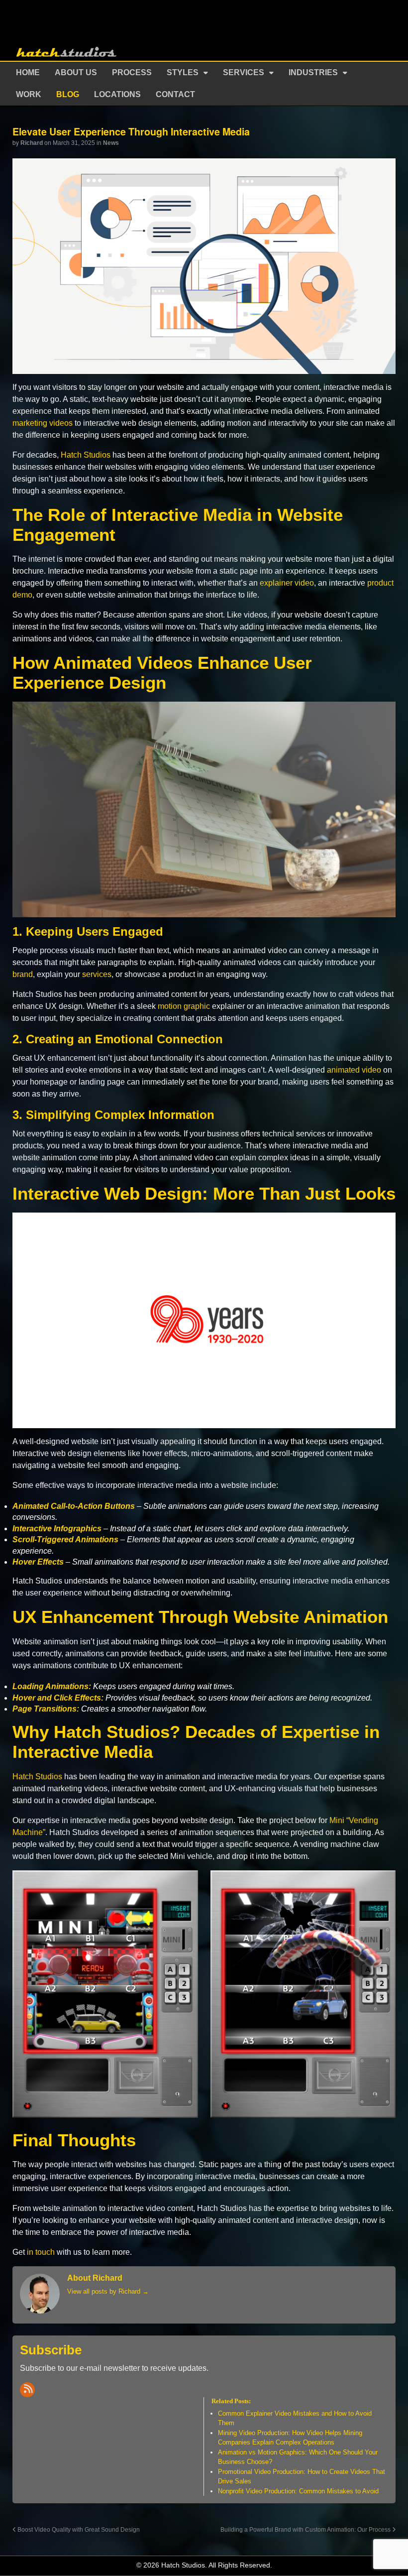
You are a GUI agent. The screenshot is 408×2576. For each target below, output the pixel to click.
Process (132, 72)
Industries (313, 72)
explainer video (287, 583)
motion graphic (184, 1006)
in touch (41, 2252)
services (97, 974)
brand (23, 974)
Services (244, 72)
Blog (68, 94)
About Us (76, 72)
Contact (175, 94)
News (111, 143)
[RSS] (27, 2390)
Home (28, 72)
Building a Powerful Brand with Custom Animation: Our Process (306, 2529)
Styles (183, 72)
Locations (117, 94)
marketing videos (43, 423)
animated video (354, 1070)
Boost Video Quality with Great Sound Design (78, 2529)
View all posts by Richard (108, 2291)
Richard (32, 143)
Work (29, 94)
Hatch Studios (86, 455)
